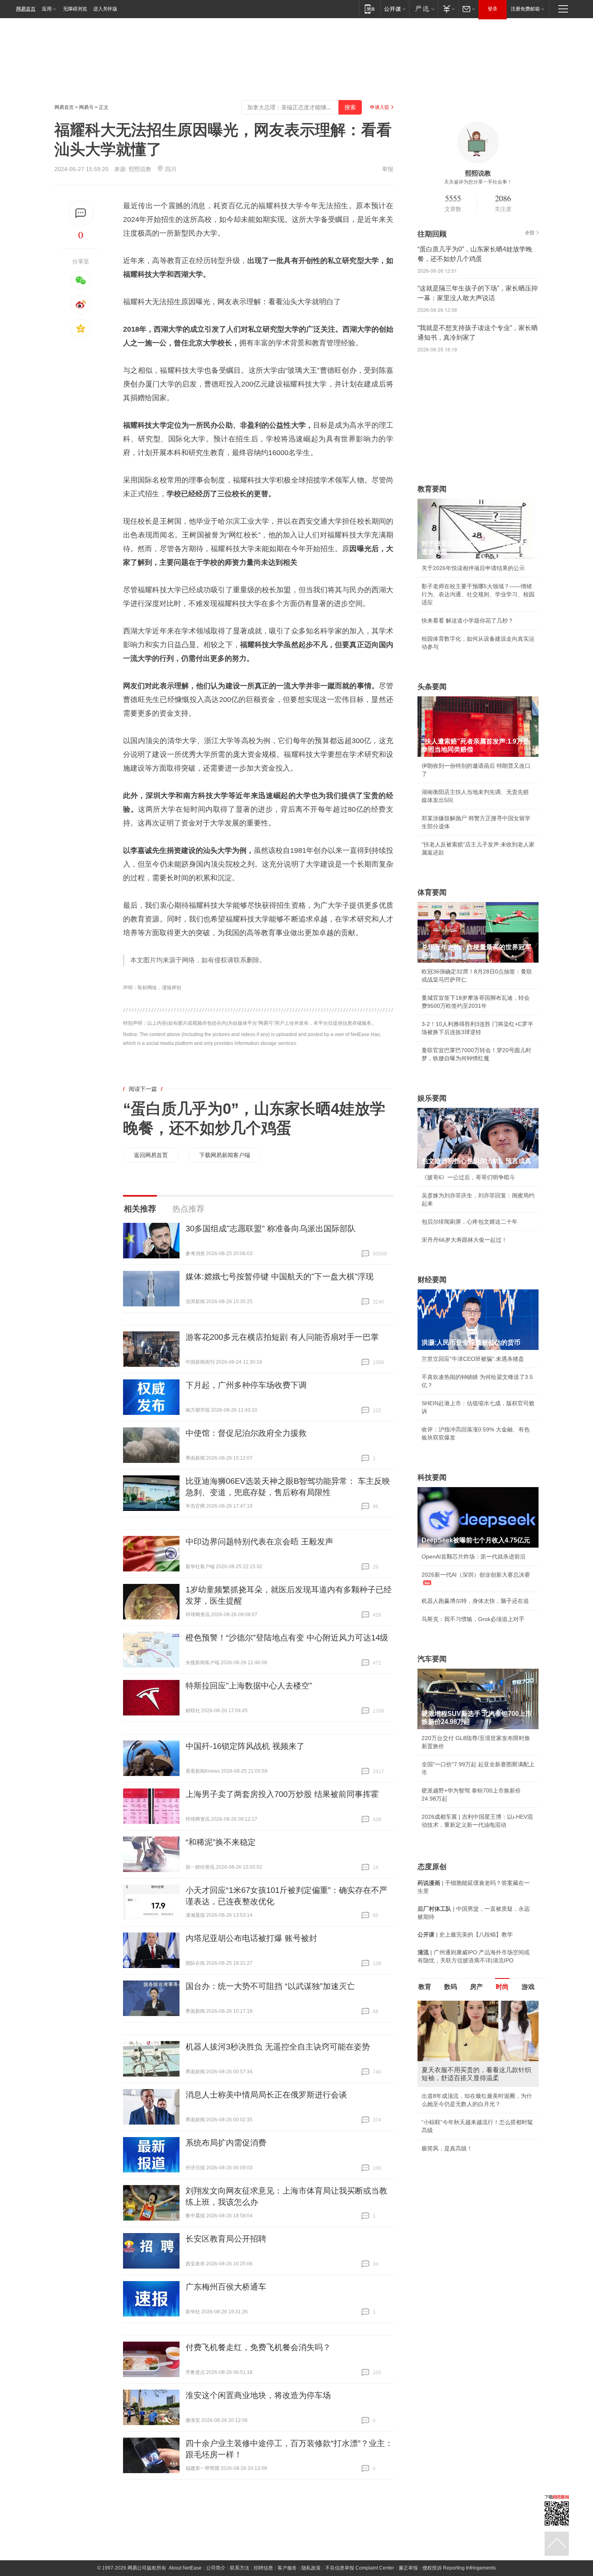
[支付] (448, 9)
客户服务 (287, 2568)
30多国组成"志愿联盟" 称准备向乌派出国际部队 (271, 1228)
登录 (493, 9)
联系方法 (240, 2568)
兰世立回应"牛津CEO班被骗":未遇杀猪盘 (473, 1359)
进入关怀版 (105, 9)
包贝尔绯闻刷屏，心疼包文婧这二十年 (470, 1222)
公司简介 (216, 2568)
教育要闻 (432, 489)
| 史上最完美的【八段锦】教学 (465, 1935)
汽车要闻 (432, 1659)
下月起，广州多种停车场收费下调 (246, 1385)
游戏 (528, 1987)
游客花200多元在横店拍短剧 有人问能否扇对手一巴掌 (282, 1337)
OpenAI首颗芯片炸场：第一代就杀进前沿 (474, 1556)
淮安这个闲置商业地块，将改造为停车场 (258, 2395)
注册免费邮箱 (525, 9)
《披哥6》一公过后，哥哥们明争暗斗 (468, 1177)
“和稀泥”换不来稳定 (221, 1842)
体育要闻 (432, 892)
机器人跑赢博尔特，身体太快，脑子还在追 (475, 1601)
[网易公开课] (395, 9)
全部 (530, 233)
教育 (425, 1987)
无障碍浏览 (75, 9)
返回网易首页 (151, 1155)
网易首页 (26, 9)
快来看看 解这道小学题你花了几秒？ (468, 620)
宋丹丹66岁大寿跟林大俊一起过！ (464, 1240)
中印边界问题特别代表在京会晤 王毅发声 (259, 1542)
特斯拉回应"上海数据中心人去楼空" (249, 1686)
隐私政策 (311, 2568)
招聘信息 (263, 2568)
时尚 (502, 1987)
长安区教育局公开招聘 (226, 2239)
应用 (47, 9)
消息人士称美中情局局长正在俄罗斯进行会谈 (266, 2095)
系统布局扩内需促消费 (226, 2143)
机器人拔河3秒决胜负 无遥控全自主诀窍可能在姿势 (278, 2047)
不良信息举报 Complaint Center (360, 2568)
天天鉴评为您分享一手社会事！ (478, 182)
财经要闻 (432, 1280)
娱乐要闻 (432, 1098)
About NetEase (185, 2568)
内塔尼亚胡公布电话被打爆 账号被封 (251, 1938)
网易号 (86, 107)
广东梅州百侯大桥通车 (226, 2287)
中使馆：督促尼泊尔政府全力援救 (246, 1433)
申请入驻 (380, 107)
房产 (476, 1987)
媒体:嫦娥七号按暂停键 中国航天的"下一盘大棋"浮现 (280, 1277)
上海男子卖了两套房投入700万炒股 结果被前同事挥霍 (282, 1794)
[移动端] (370, 9)
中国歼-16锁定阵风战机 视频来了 (245, 1746)
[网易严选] (423, 9)
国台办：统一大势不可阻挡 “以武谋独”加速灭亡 (270, 1986)
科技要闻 (432, 1477)
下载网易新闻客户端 (225, 1155)
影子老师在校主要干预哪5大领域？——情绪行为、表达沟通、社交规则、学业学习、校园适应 (478, 594)
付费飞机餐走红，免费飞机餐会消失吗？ (258, 2347)
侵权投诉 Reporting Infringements (459, 2568)
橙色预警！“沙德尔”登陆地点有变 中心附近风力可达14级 (287, 1638)
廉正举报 (408, 2568)
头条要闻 (432, 687)
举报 (388, 169)
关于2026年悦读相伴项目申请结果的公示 (473, 568)
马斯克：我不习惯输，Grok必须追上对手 (473, 1619)
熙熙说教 (140, 169)
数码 (451, 1987)
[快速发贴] (81, 213)
